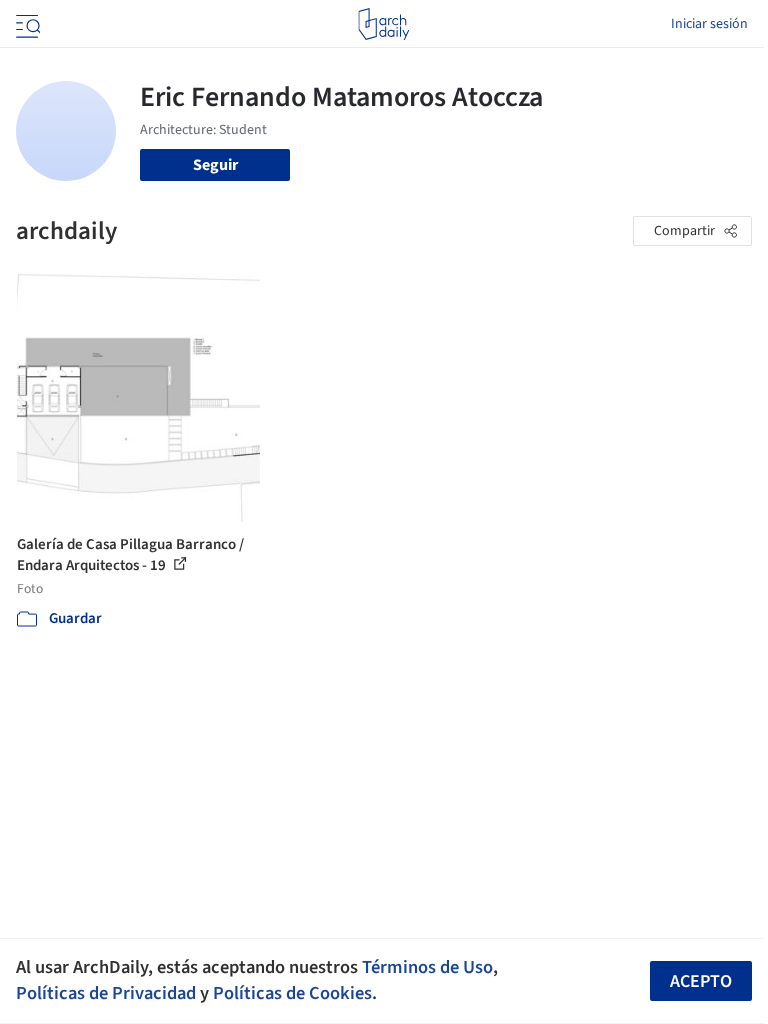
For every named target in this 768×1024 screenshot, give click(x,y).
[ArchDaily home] (383, 24)
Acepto (701, 981)
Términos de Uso (427, 967)
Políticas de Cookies (292, 993)
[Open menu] (26, 24)
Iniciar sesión (709, 24)
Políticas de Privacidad (106, 993)
